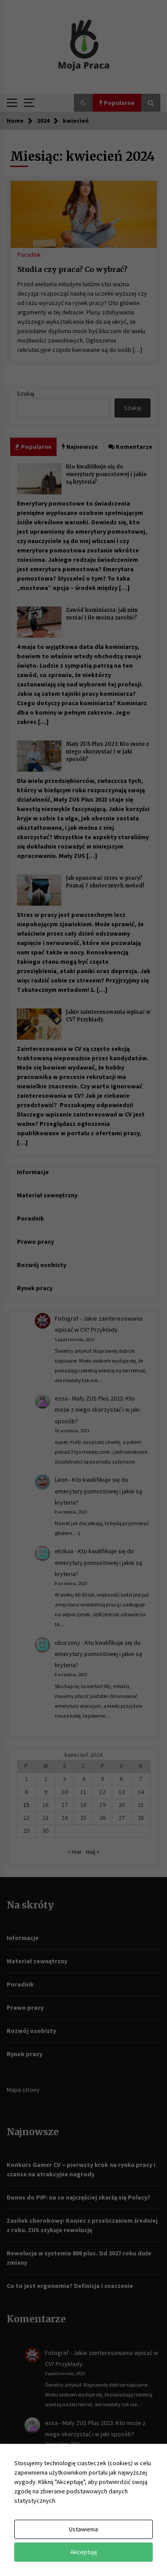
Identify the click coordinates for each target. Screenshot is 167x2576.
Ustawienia (83, 2529)
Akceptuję (84, 2552)
